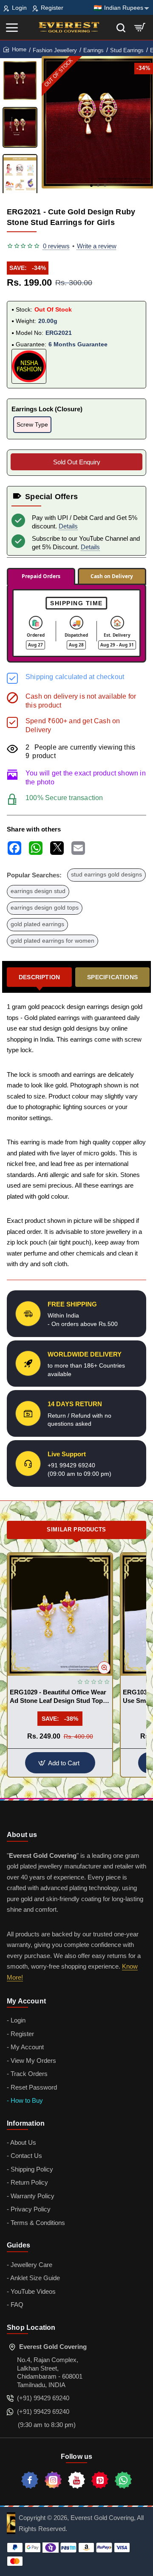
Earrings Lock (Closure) (47, 409)
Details (68, 526)
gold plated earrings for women (52, 941)
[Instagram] (53, 2480)
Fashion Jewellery (55, 50)
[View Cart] (140, 27)
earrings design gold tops (45, 908)
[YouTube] (76, 2480)
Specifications (112, 977)
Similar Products (76, 1530)
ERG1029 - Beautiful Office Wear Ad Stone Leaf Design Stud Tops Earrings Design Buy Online (58, 1697)
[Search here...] (121, 27)
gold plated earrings (37, 924)
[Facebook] (30, 2480)
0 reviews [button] (56, 246)
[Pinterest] (100, 2480)
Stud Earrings (127, 50)
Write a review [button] (97, 246)
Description (39, 977)
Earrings (93, 50)
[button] (91, 185)
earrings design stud (38, 891)
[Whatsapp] (123, 2480)
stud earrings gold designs (106, 875)
